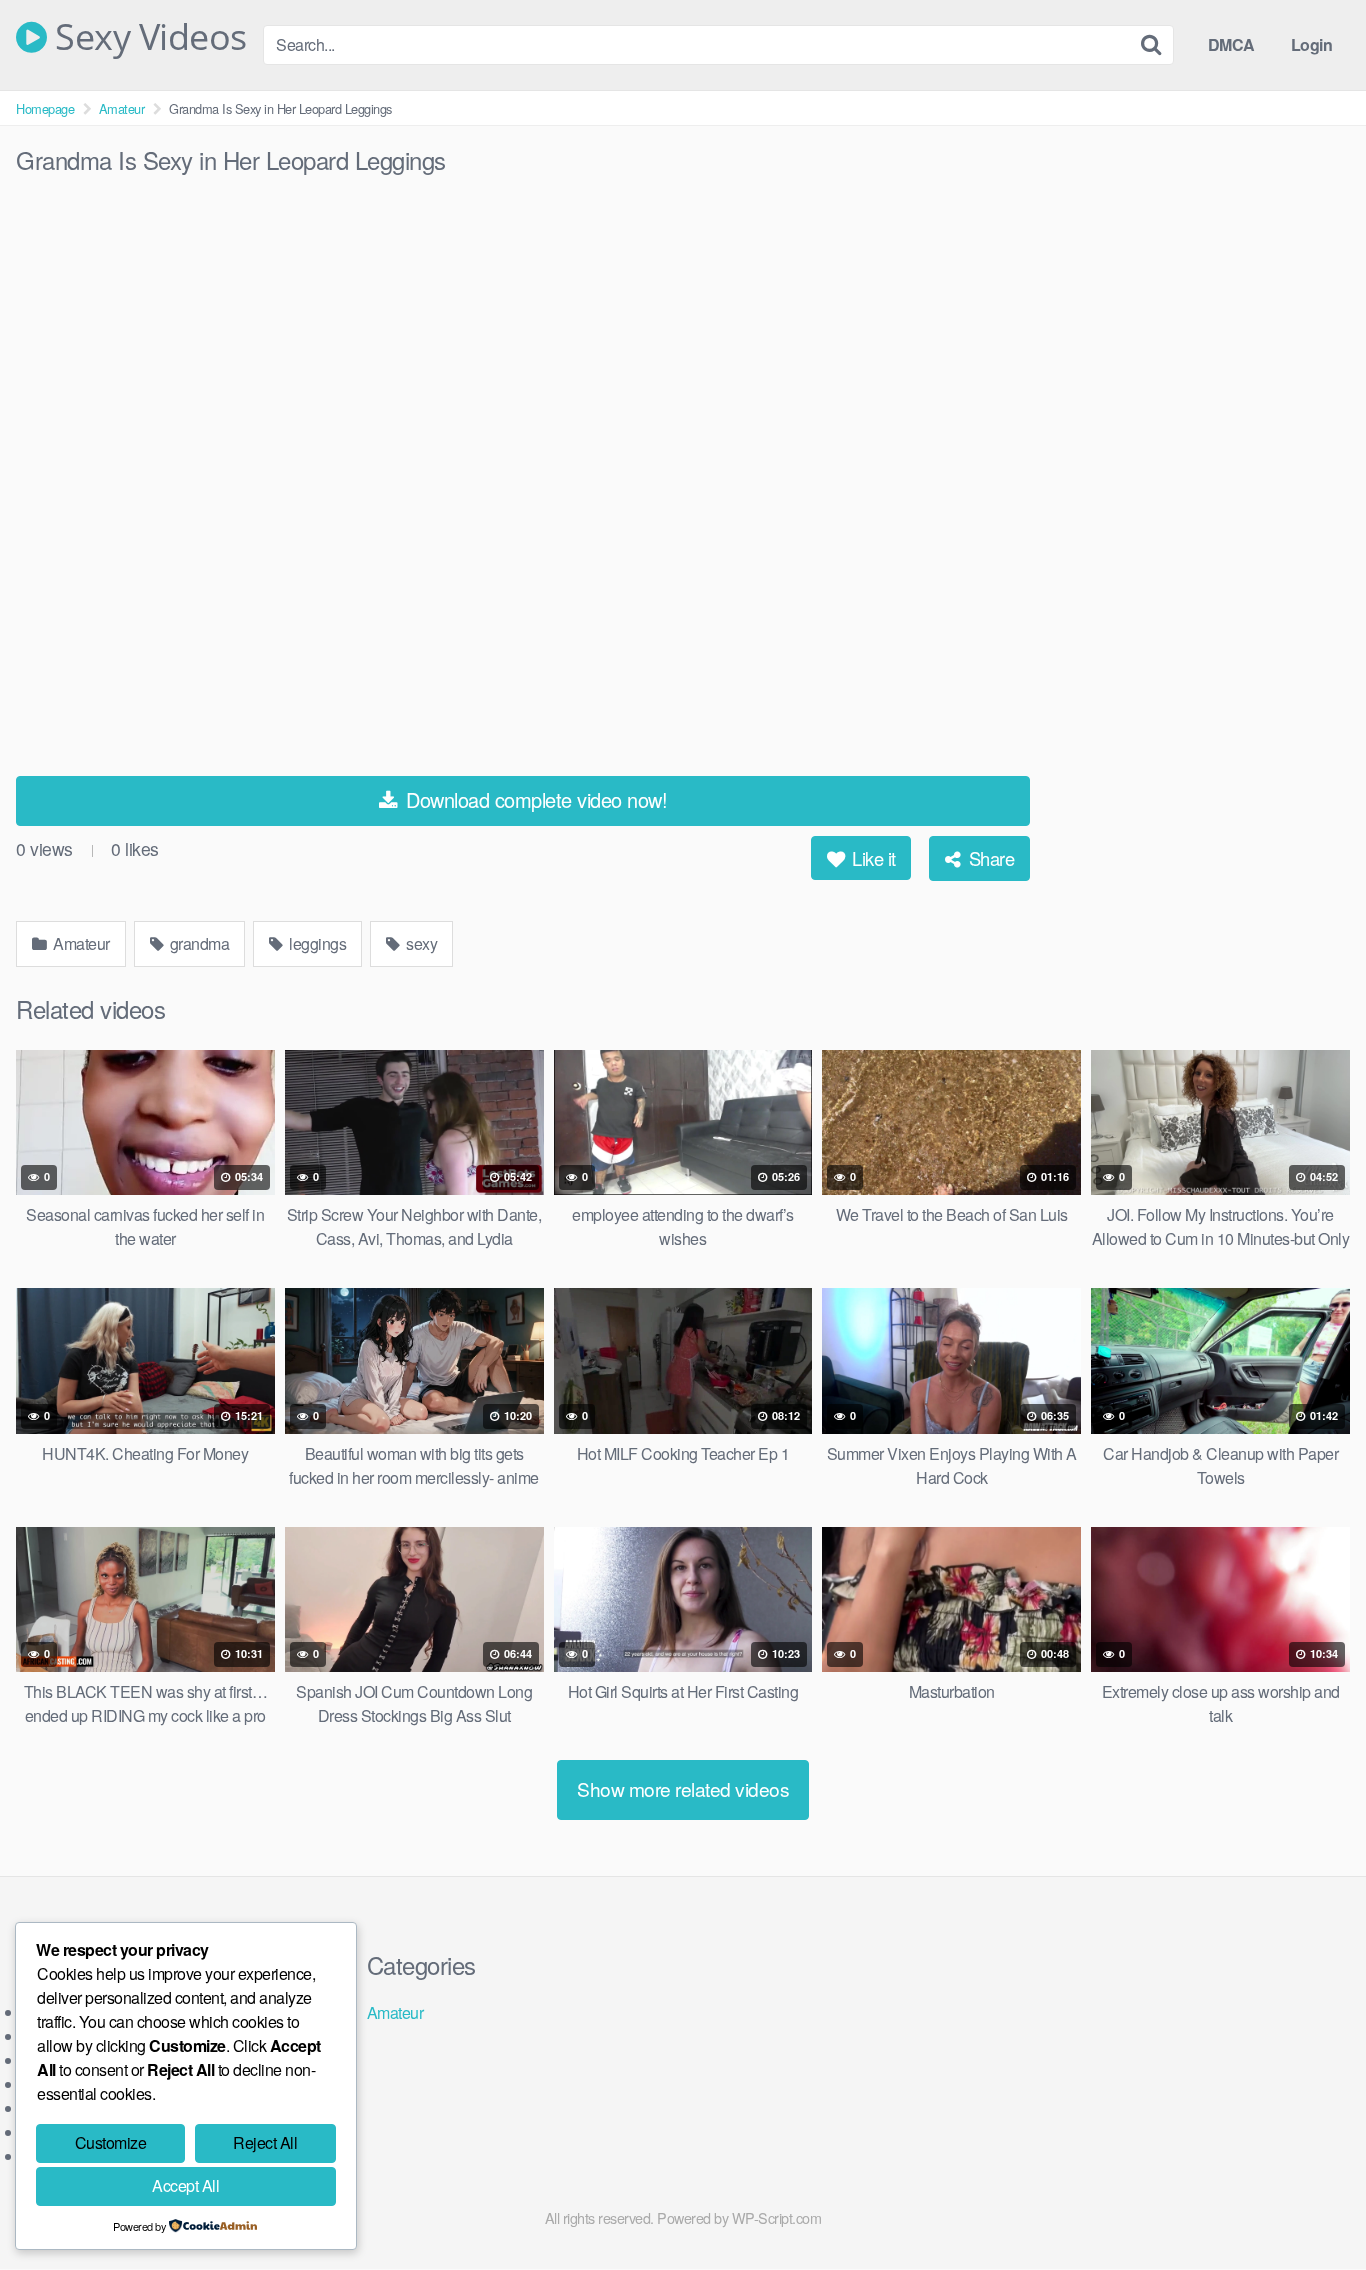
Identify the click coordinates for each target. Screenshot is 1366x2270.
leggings (316, 943)
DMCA (1231, 44)
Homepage (45, 108)
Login (1312, 44)
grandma (197, 943)
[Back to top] (1311, 2206)
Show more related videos (683, 1788)
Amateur (122, 108)
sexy (420, 943)
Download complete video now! (534, 799)
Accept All (185, 2185)
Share (989, 858)
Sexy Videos (147, 37)
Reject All (265, 2142)
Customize (111, 2142)
